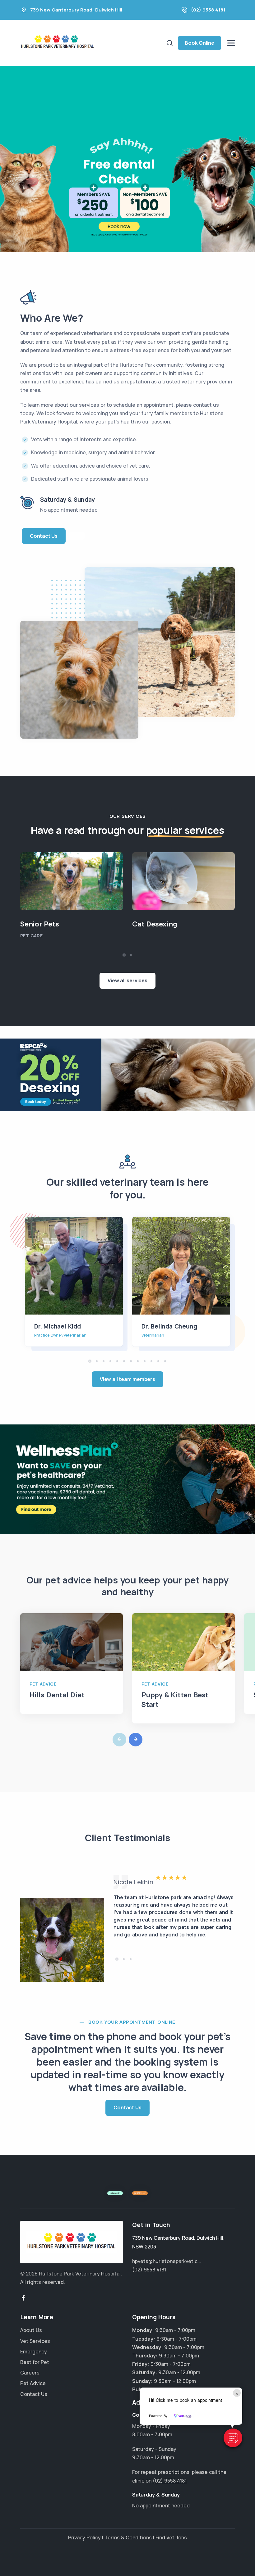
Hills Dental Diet (57, 1695)
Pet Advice (43, 1684)
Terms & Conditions (128, 2538)
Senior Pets (40, 924)
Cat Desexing (155, 924)
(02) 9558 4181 (208, 10)
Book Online (199, 43)
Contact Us (44, 536)
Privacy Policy (84, 2538)
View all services (127, 980)
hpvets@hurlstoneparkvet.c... (167, 2261)
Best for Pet (35, 2362)
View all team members (127, 1379)
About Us (31, 2330)
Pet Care (31, 936)
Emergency (34, 2352)
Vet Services (35, 2341)
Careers (30, 2373)
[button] (233, 2438)
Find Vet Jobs (171, 2538)
